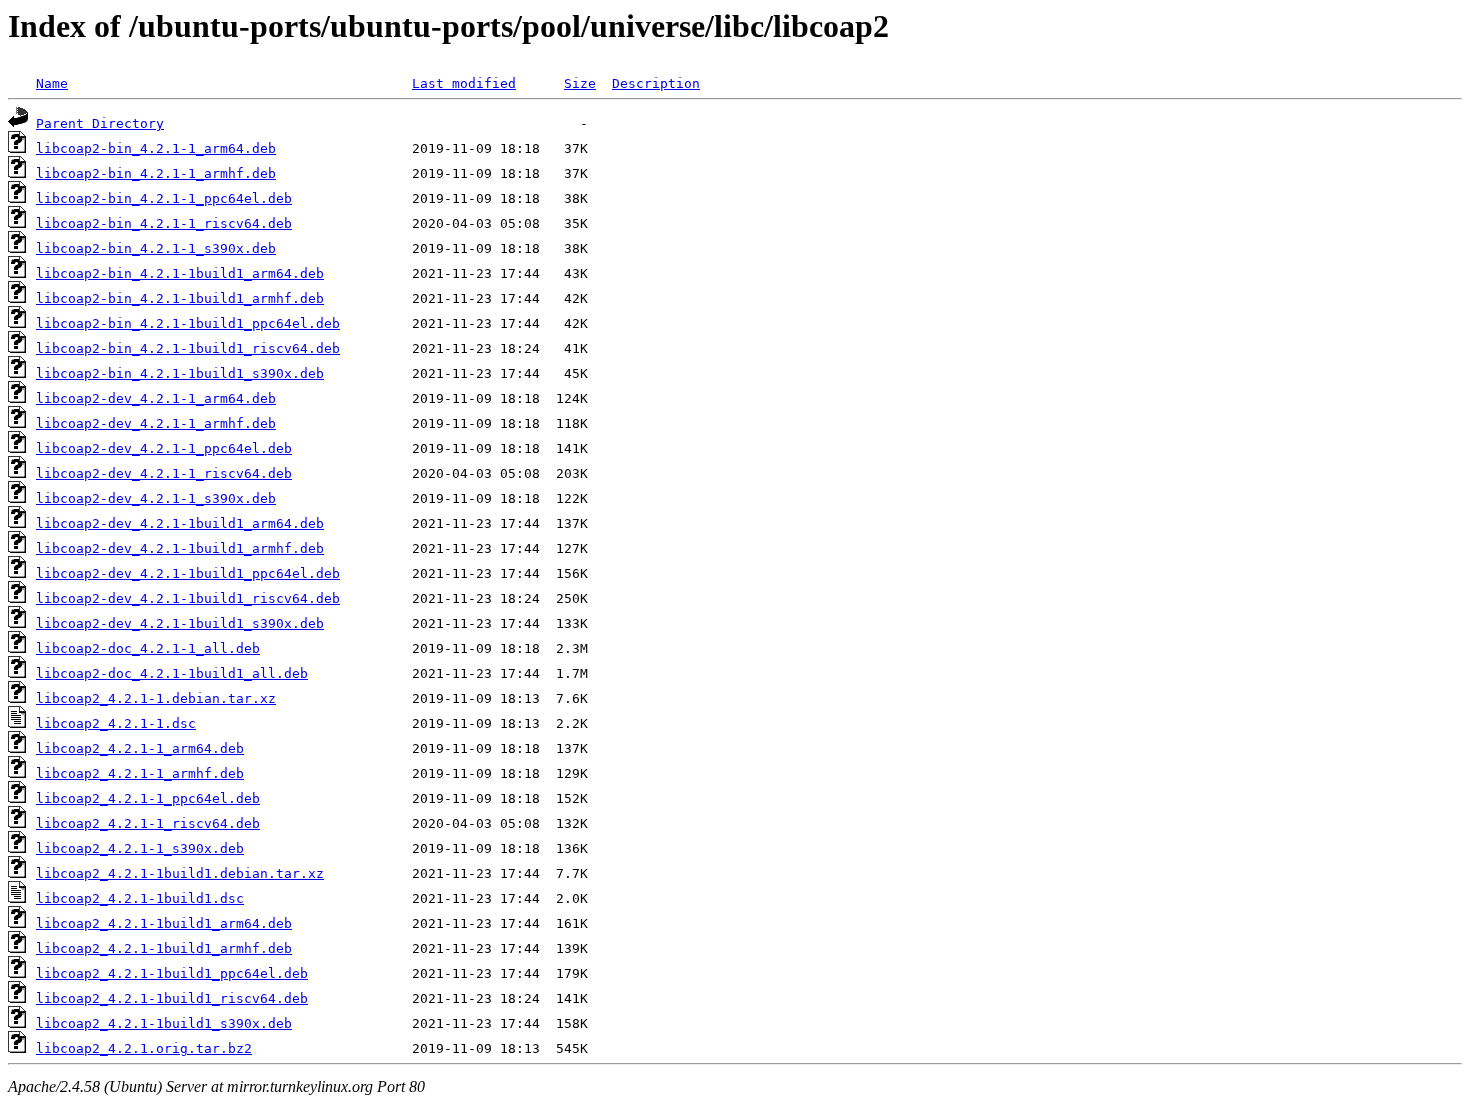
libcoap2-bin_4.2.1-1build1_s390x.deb (180, 373)
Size (580, 83)
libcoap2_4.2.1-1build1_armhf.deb (164, 948)
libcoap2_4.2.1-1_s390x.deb (140, 848)
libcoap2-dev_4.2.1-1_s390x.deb (156, 498)
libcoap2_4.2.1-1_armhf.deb (140, 773)
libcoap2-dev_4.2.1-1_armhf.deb (156, 423)
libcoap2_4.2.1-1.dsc (116, 723)
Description (656, 83)
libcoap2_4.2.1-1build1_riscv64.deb (172, 998)
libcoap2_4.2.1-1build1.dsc (140, 898)
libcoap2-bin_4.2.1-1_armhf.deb (156, 173)
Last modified (464, 83)
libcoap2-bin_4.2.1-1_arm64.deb (156, 148)
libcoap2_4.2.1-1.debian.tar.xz (156, 698)
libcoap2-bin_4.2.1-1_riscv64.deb (164, 223)
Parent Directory (100, 123)
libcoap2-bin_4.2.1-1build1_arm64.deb (180, 273)
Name (52, 83)
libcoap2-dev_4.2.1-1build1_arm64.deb (180, 523)
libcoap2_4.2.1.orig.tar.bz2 (144, 1048)
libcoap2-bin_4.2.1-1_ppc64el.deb (164, 198)
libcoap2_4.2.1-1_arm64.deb (140, 748)
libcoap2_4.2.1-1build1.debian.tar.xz (180, 873)
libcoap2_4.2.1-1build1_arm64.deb (164, 923)
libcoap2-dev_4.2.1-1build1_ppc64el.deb (188, 573)
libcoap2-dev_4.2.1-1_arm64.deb (156, 398)
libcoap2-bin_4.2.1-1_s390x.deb (156, 248)
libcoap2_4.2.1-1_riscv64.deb (148, 823)
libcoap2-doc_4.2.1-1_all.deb (148, 648)
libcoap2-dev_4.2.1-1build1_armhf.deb (180, 548)
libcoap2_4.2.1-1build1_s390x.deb (164, 1023)
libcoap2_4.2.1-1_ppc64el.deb (148, 798)
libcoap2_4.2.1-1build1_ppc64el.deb (172, 973)
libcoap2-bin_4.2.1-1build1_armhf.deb (180, 298)
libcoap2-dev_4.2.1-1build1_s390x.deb (180, 623)
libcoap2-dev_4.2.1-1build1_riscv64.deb (188, 598)
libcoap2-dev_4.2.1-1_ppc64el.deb (164, 448)
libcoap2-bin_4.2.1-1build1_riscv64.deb (188, 348)
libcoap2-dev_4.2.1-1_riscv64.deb (164, 473)
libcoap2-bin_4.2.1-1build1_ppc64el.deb (188, 323)
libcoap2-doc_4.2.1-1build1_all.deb (172, 673)
